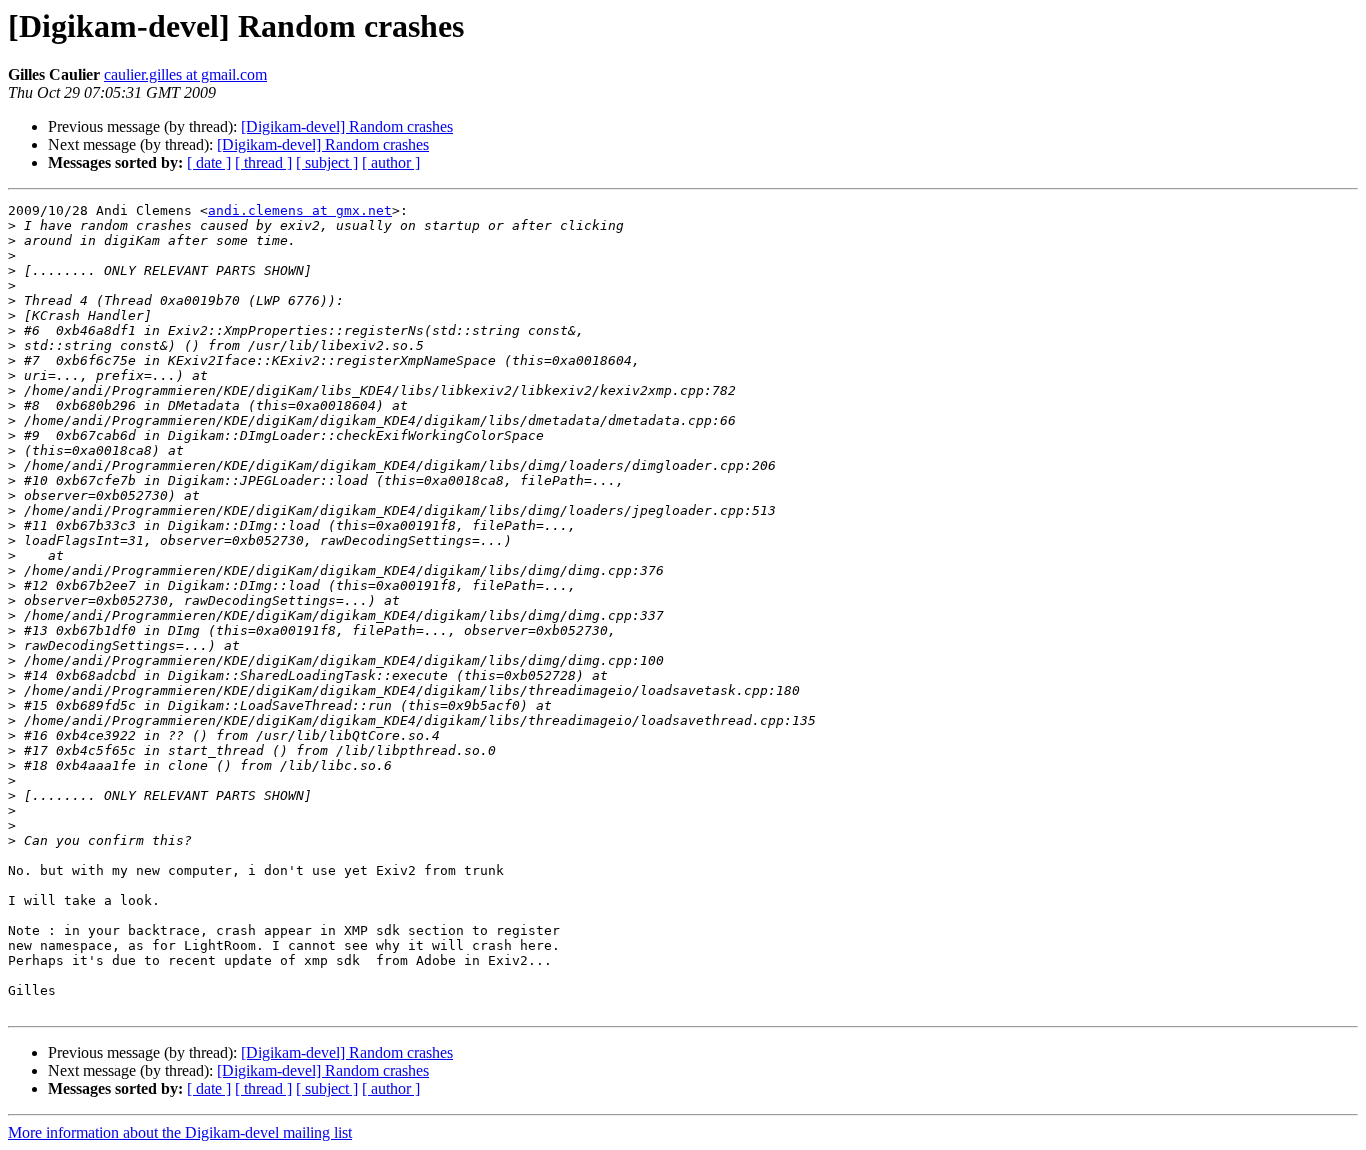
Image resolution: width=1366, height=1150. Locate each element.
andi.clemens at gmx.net (300, 210)
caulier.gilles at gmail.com (185, 74)
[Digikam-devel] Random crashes (347, 126)
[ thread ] (263, 162)
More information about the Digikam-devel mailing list (180, 1132)
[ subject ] (327, 162)
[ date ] (209, 162)
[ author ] (391, 162)
